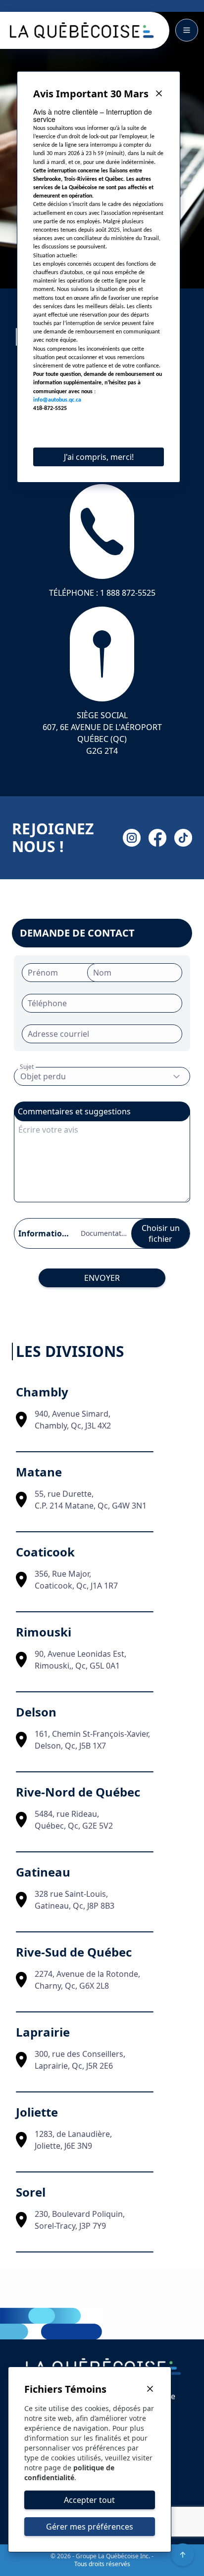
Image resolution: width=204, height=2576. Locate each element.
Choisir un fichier (161, 1233)
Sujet (27, 1067)
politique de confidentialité (69, 2473)
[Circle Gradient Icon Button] (183, 2555)
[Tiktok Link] (183, 838)
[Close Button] (159, 94)
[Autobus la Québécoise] (80, 30)
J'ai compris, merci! (99, 457)
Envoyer (102, 1278)
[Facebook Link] (157, 838)
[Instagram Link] (132, 838)
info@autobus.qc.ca (57, 400)
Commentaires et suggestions (74, 1111)
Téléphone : (102, 593)
